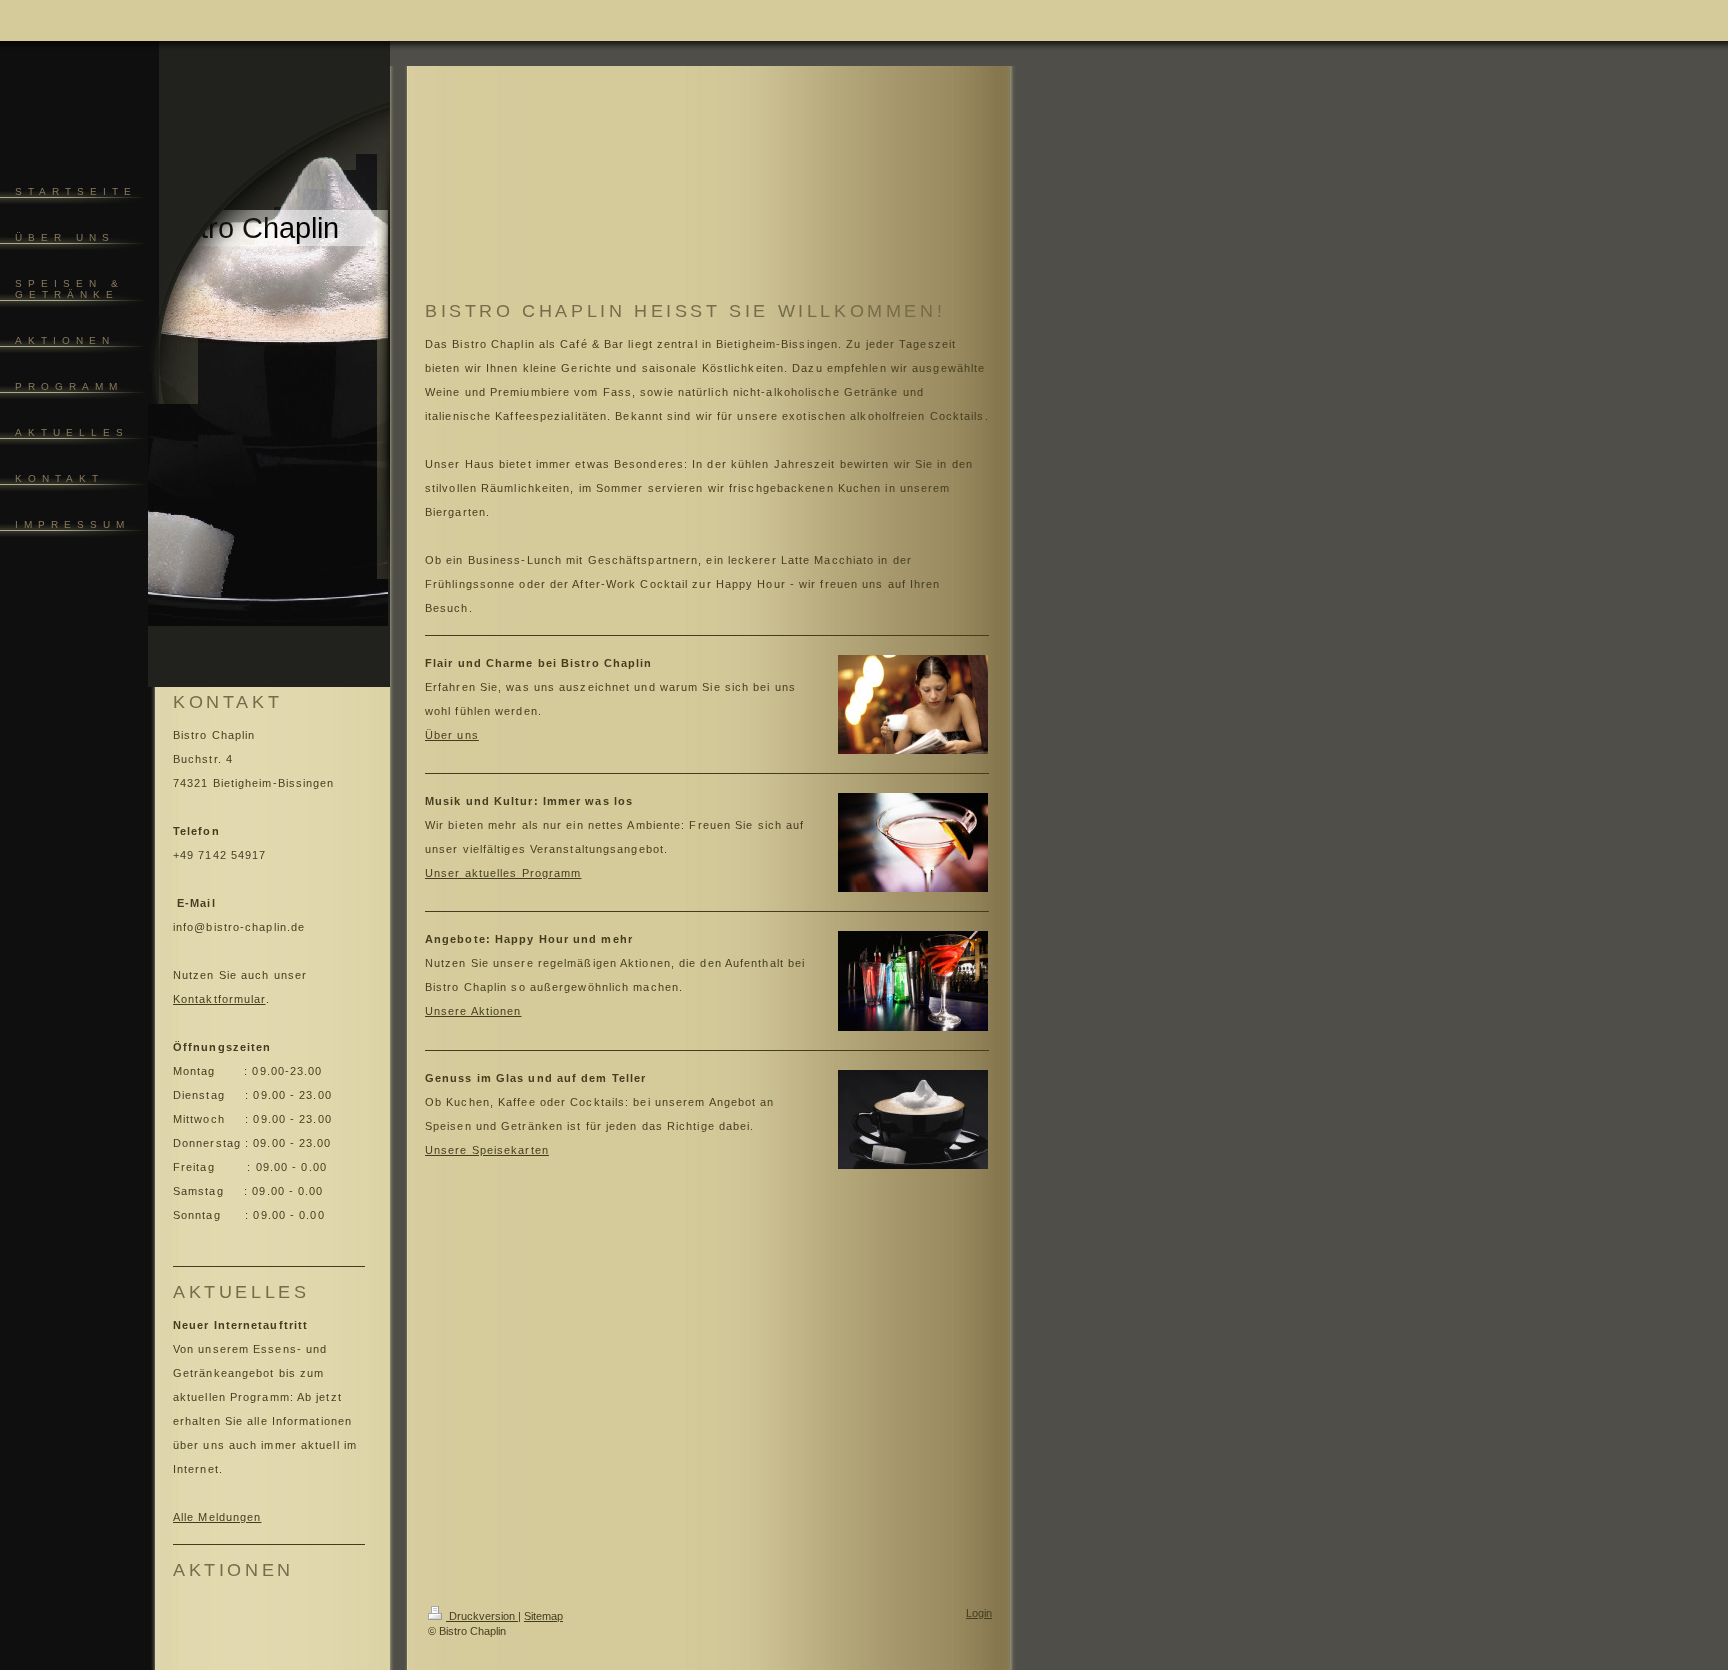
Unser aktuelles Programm (503, 873)
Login (979, 1613)
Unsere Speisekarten (487, 1150)
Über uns (452, 735)
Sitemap (543, 1616)
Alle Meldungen (217, 1517)
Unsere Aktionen (473, 1011)
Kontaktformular (219, 999)
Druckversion (482, 1616)
